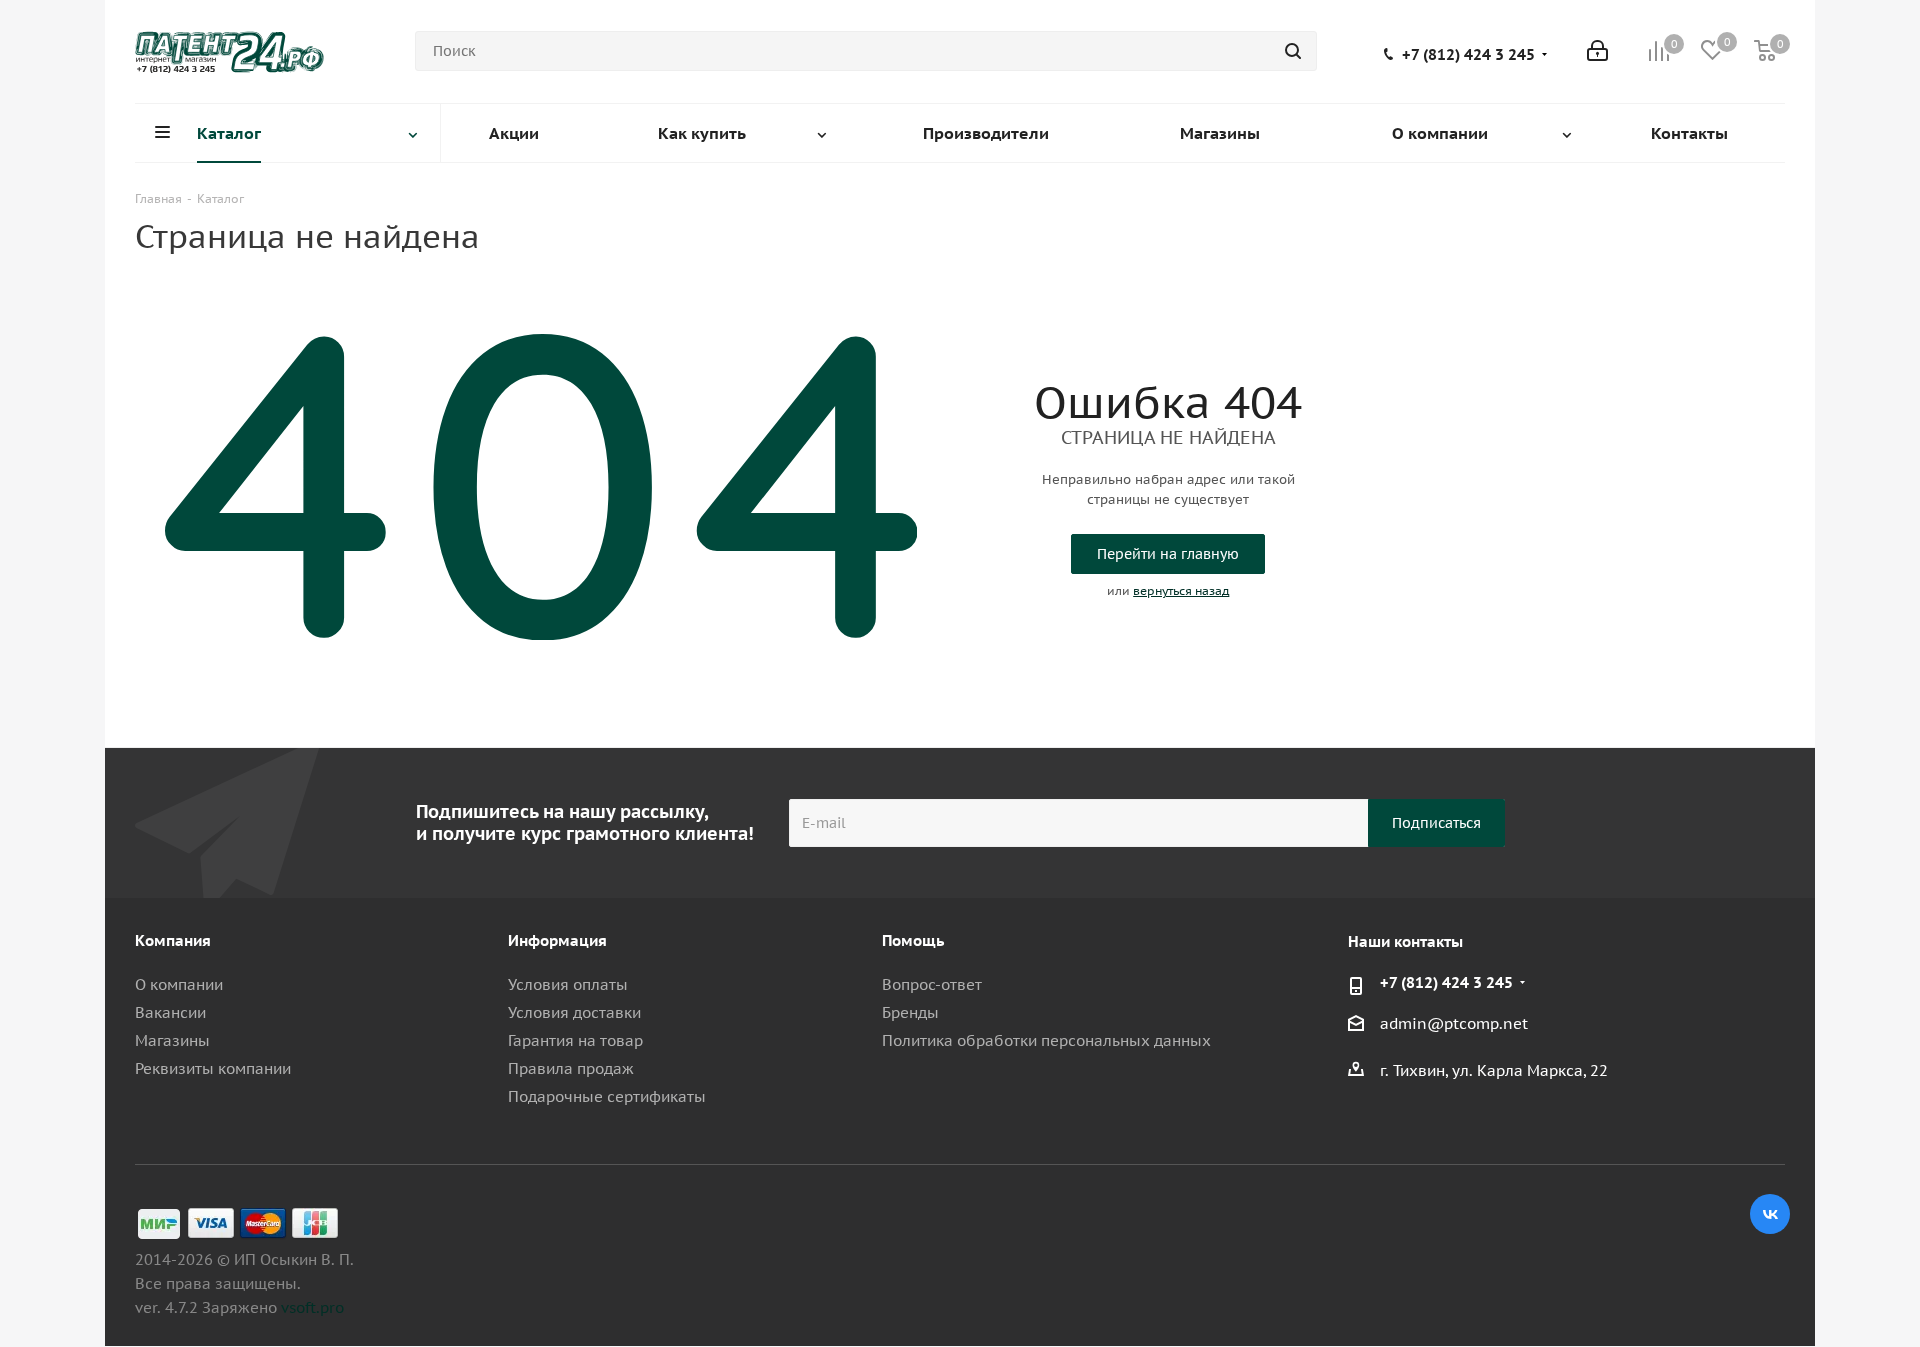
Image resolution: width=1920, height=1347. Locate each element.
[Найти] (1293, 51)
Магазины (172, 1040)
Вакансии (170, 1012)
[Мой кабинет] (1597, 51)
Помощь (913, 940)
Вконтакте (1770, 1214)
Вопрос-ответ (932, 984)
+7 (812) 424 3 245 (1468, 55)
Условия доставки (574, 1012)
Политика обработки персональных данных (1046, 1040)
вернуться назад (1181, 590)
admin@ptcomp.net (1454, 1024)
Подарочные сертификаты (607, 1096)
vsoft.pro (312, 1307)
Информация (557, 940)
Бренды (910, 1012)
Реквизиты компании (213, 1068)
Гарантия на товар (575, 1040)
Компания (173, 940)
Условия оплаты (568, 984)
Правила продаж (571, 1068)
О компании (179, 984)
